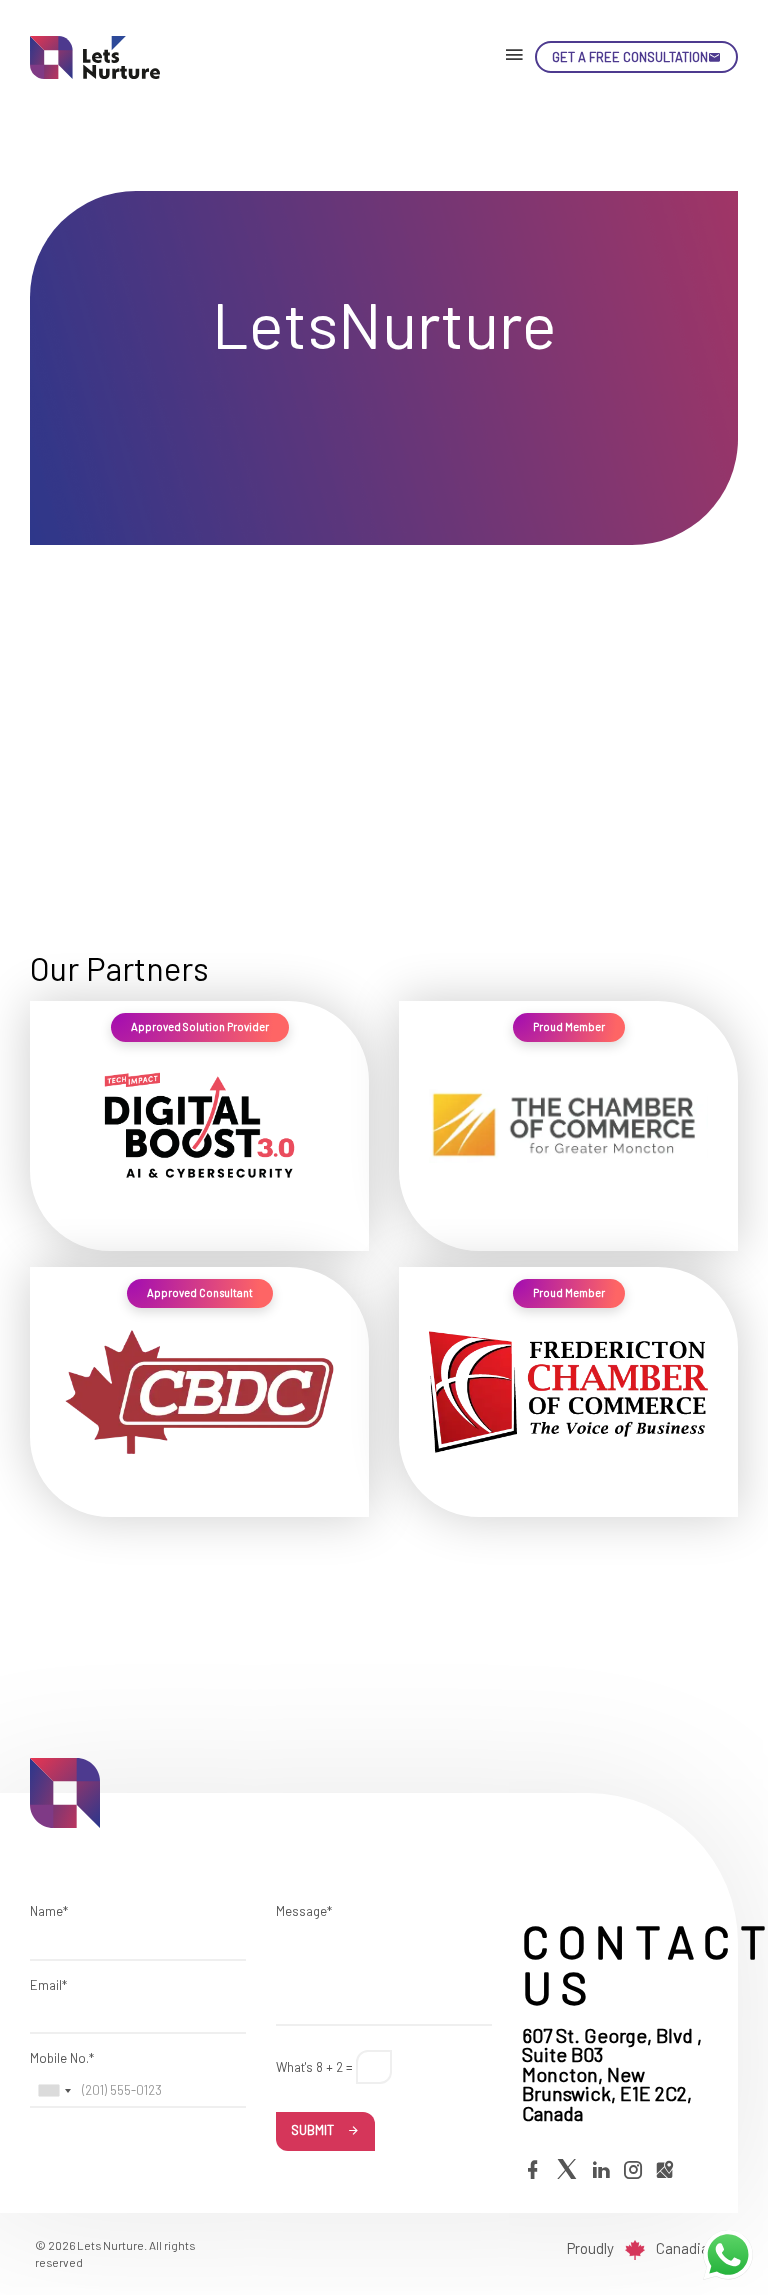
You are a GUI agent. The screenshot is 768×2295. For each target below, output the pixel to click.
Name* (49, 1911)
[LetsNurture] (105, 57)
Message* (304, 1911)
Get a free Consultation (630, 57)
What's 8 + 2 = (314, 2067)
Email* (48, 1985)
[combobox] (54, 2091)
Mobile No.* (62, 2058)
